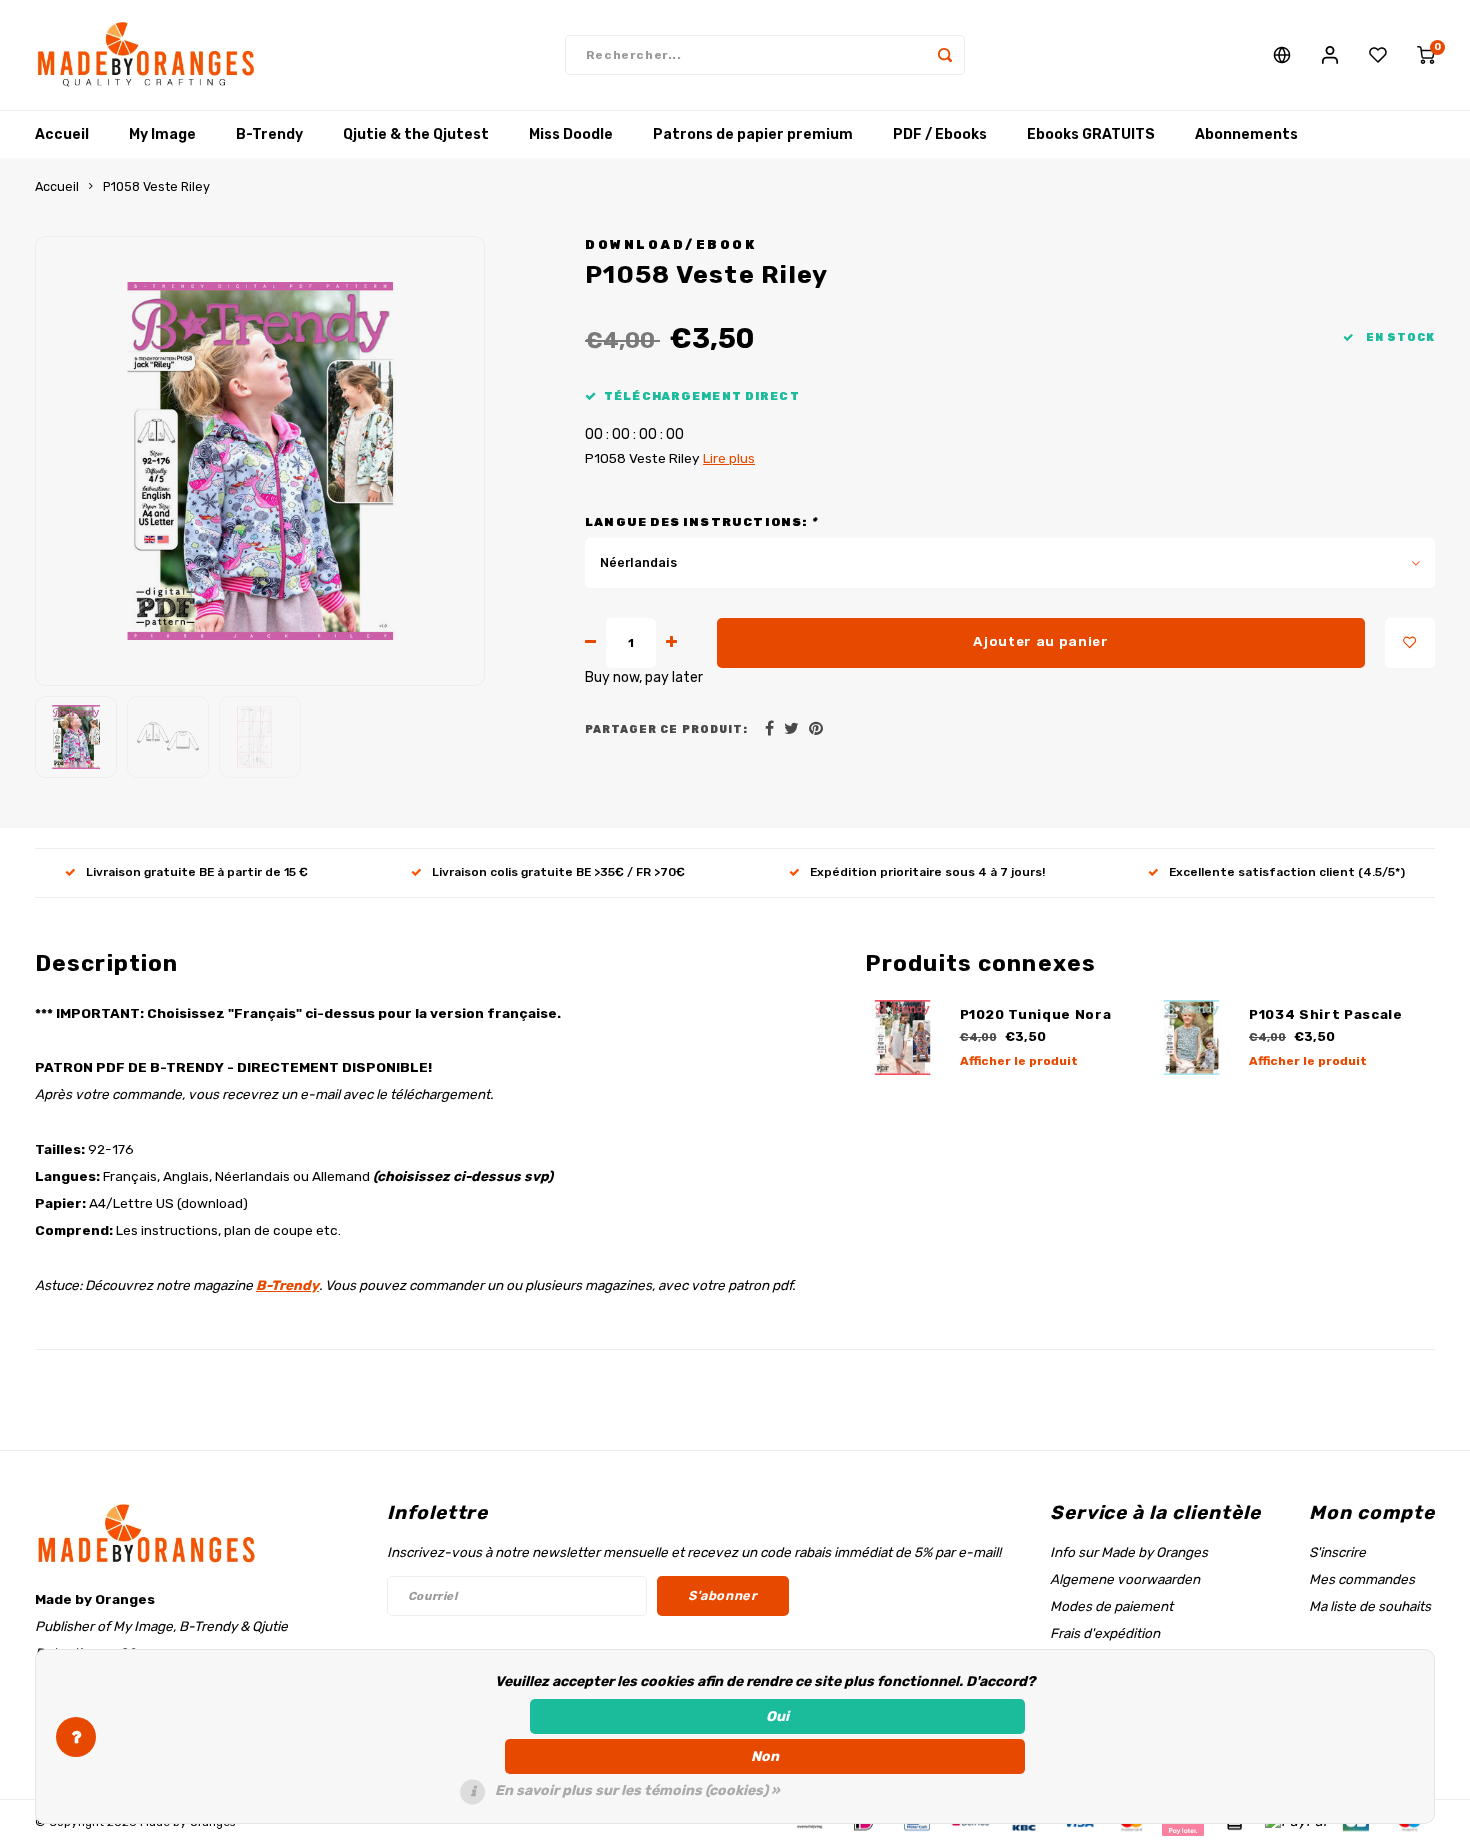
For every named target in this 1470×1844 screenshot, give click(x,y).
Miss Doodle (571, 134)
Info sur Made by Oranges (1129, 1552)
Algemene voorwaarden (1125, 1579)
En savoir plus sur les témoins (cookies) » (637, 1790)
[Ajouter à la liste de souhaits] (1410, 643)
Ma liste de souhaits (1370, 1606)
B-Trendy (269, 134)
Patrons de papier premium (753, 134)
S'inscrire (1337, 1552)
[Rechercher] (945, 55)
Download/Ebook (670, 244)
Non (765, 1756)
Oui (777, 1716)
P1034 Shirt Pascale (1326, 1014)
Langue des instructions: (701, 522)
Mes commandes (1362, 1579)
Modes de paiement (1111, 1606)
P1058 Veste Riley (156, 186)
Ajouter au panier (1040, 641)
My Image (162, 134)
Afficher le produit (1019, 1061)
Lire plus (729, 458)
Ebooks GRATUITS (1091, 134)
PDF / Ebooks (940, 134)
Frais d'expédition (1105, 1633)
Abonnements (1246, 134)
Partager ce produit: (666, 729)
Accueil (62, 134)
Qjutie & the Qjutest (416, 134)
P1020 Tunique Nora (1036, 1014)
